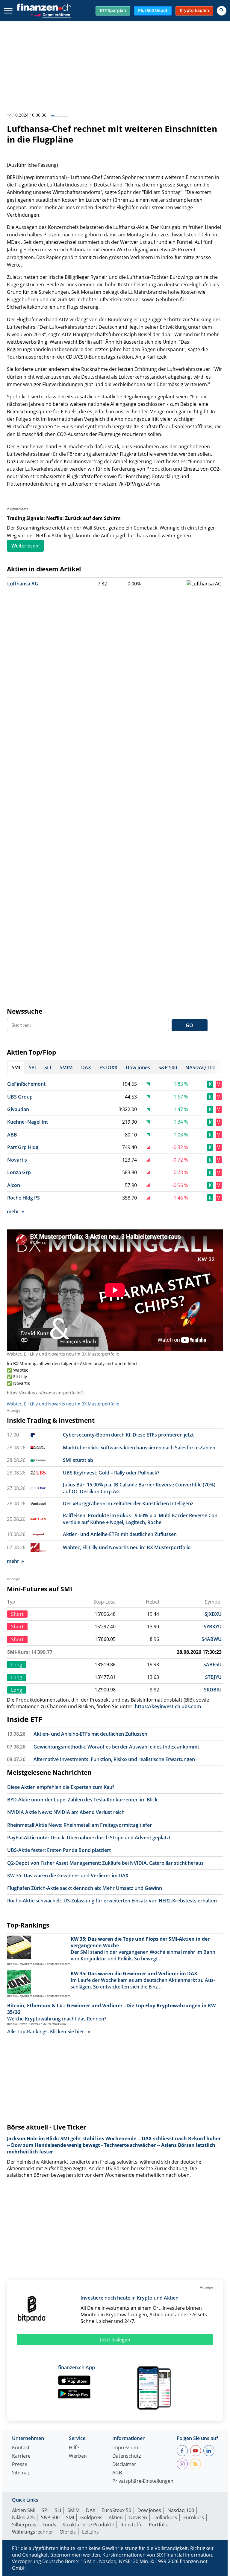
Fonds (49, 2525)
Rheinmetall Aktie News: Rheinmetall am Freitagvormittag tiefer (80, 1825)
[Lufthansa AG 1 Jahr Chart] (204, 584)
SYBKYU (213, 1627)
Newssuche (25, 1011)
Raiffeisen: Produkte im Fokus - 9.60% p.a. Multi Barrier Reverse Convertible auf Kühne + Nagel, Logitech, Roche (141, 1519)
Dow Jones (149, 2510)
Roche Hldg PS (24, 1198)
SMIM (74, 2510)
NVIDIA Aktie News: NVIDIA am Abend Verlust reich (66, 1812)
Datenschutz (127, 2456)
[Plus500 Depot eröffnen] (50, 14)
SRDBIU (213, 1690)
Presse (20, 2465)
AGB (117, 2473)
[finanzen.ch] (44, 7)
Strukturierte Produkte (88, 2525)
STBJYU (213, 1677)
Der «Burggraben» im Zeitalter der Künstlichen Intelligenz (128, 1503)
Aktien (116, 2517)
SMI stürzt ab (78, 1460)
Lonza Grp (19, 1172)
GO (189, 1025)
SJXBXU (213, 1614)
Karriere (21, 2456)
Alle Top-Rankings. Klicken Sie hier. (46, 2032)
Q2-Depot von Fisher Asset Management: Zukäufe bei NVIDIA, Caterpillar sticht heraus (105, 1863)
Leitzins (90, 2532)
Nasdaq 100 (181, 2510)
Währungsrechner (33, 2532)
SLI (58, 2510)
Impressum (125, 2448)
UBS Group (20, 1097)
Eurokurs (194, 2517)
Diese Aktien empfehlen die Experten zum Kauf (61, 1787)
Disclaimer (124, 2465)
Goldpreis (91, 2517)
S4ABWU (212, 1639)
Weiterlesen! (25, 546)
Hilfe (74, 2448)
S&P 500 (50, 2517)
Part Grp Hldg (23, 1147)
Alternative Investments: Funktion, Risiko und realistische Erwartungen (114, 1759)
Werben (78, 2456)
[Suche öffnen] (222, 11)
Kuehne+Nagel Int (28, 1122)
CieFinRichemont (26, 1084)
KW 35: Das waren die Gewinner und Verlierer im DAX (68, 1876)
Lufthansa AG (23, 584)
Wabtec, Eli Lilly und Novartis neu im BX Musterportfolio (63, 1354)
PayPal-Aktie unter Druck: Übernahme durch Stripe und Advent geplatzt (89, 1838)
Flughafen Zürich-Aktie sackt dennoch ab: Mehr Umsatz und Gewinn (85, 1888)
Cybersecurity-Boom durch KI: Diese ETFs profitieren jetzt (128, 1435)
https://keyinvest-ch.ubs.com (168, 1706)
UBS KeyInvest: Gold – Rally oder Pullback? (111, 1473)
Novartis (17, 1160)
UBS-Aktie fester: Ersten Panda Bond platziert (59, 1850)
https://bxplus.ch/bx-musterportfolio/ (44, 1393)
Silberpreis (24, 2525)
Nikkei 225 (23, 2517)
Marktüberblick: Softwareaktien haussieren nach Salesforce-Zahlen (139, 1448)
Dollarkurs (165, 2517)
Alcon (14, 1185)
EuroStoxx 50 (116, 2510)
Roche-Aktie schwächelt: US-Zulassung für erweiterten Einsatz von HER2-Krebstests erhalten (112, 1901)
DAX (91, 2510)
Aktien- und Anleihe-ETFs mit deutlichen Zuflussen (120, 1534)
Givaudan (18, 1109)
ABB (12, 1135)
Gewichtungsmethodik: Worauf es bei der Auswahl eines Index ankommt (116, 1747)
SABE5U (212, 1665)
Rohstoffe (131, 2525)
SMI (70, 2517)
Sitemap (21, 2473)
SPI (45, 2510)
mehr (13, 1211)
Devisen (138, 2517)
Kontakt (21, 2448)
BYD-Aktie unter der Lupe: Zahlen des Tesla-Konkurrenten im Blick (82, 1800)
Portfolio (159, 2525)
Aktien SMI (24, 2510)
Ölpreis (68, 2532)
